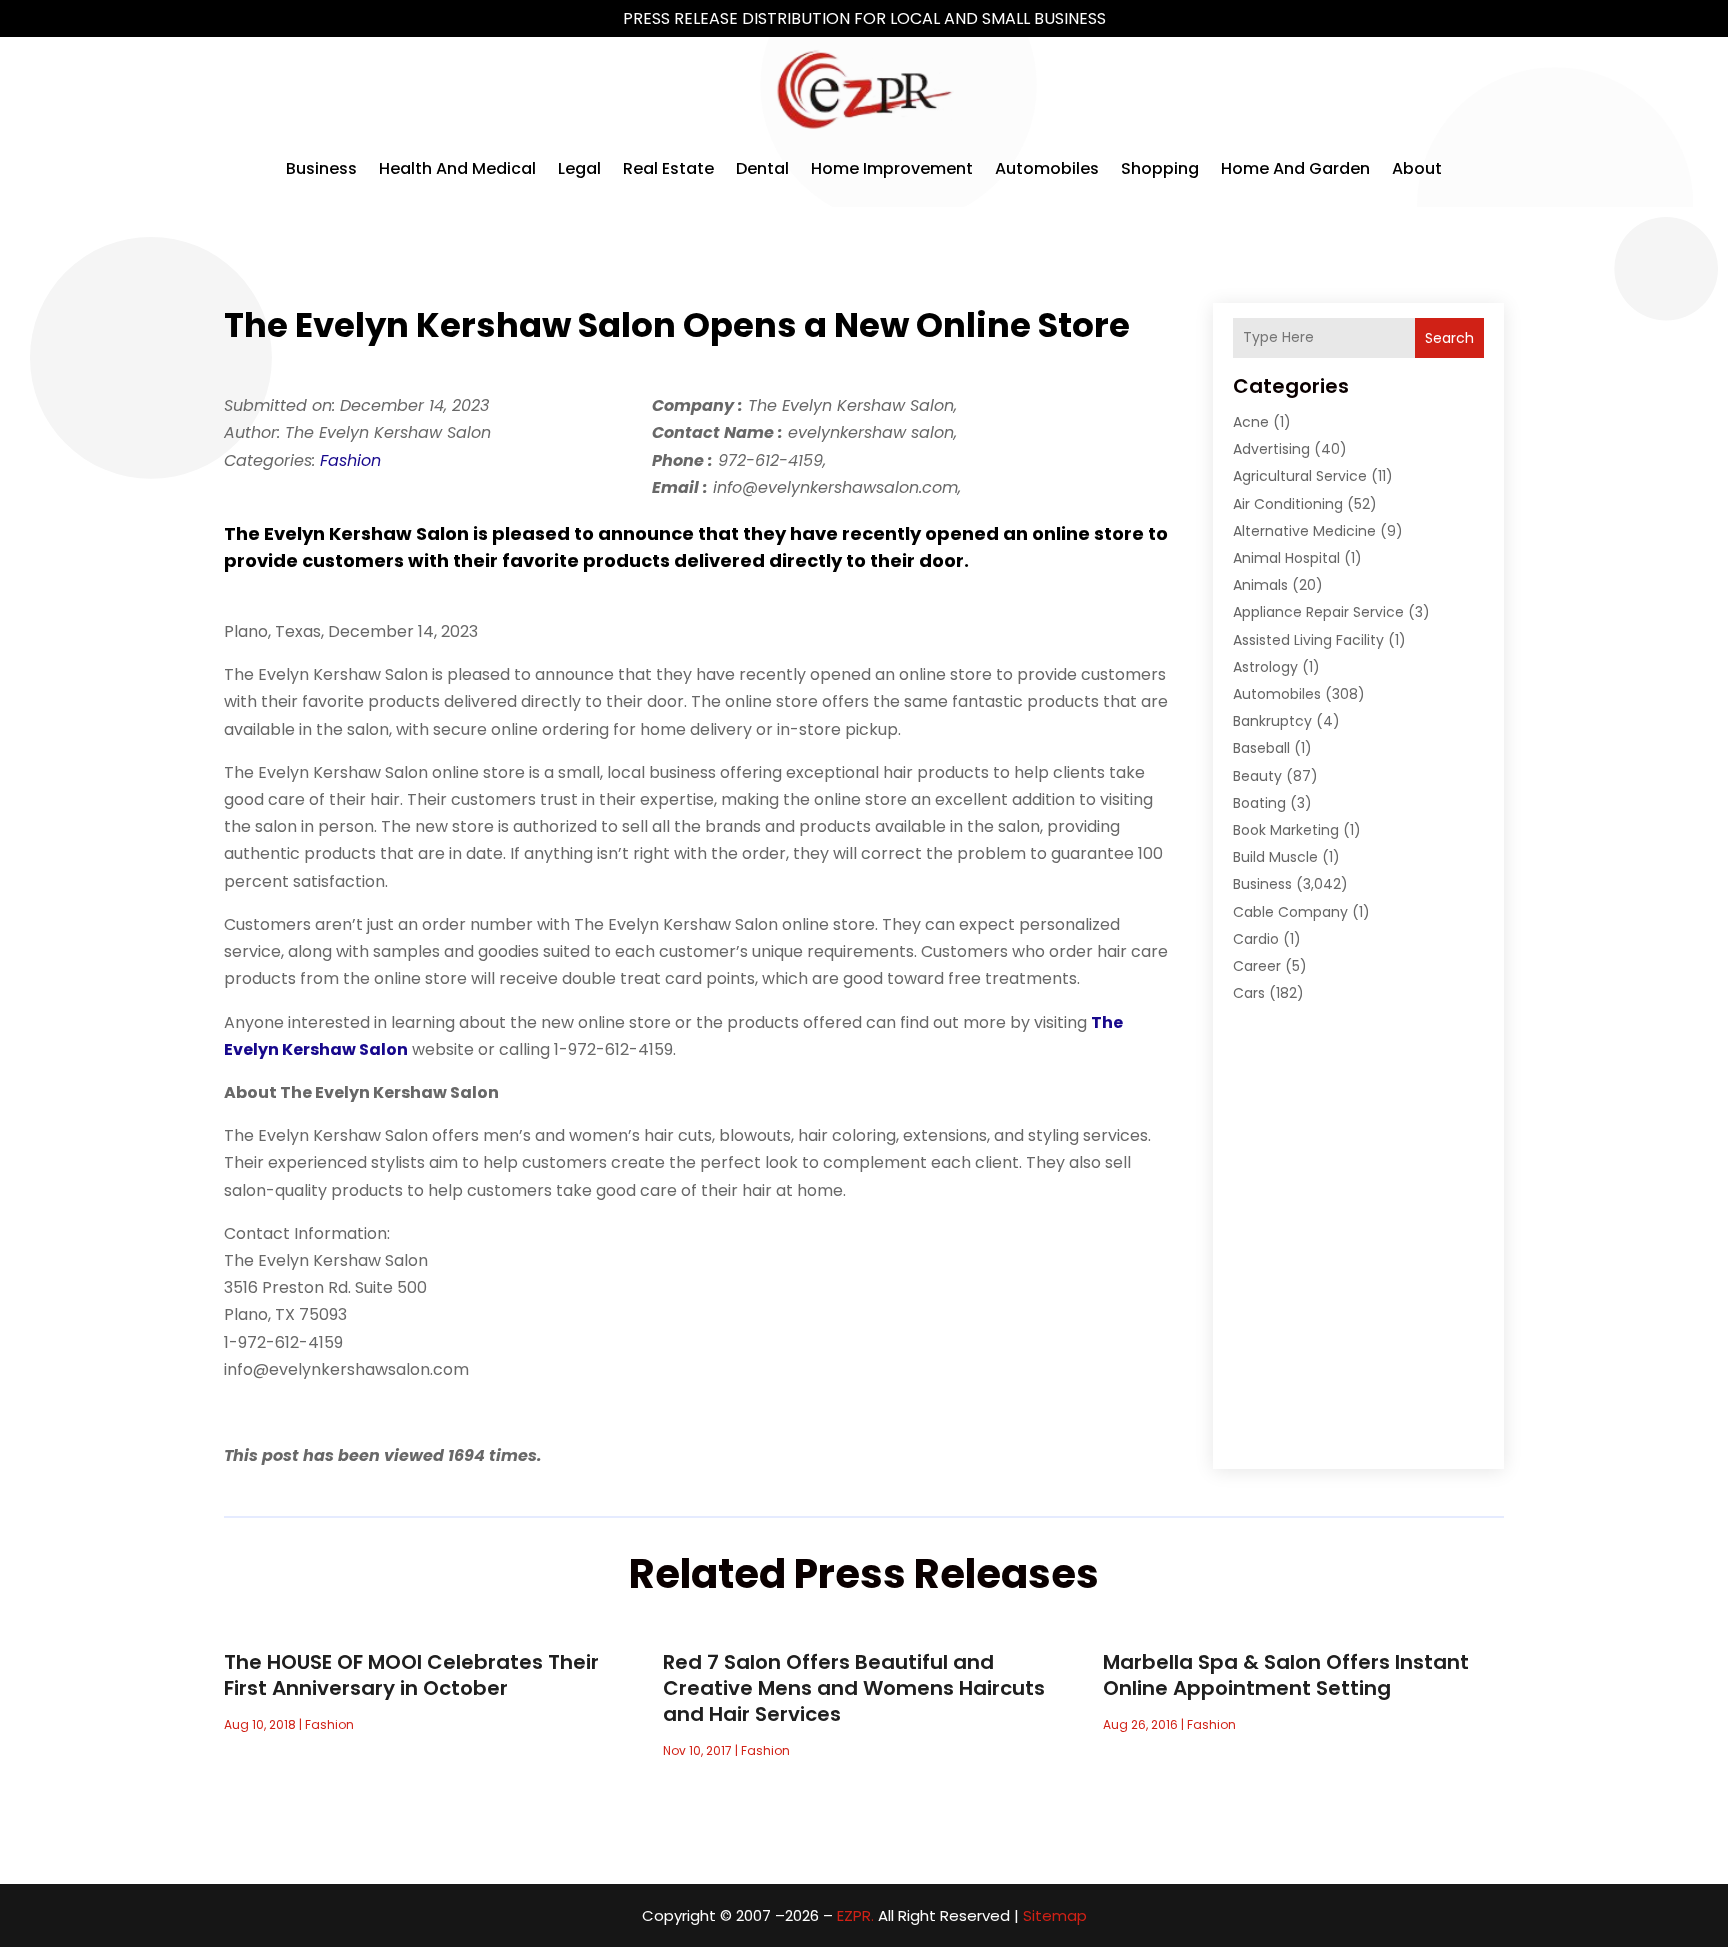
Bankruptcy (1272, 721)
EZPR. (855, 1915)
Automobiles (1047, 168)
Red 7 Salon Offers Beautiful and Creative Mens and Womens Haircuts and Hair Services (854, 1688)
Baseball (1261, 748)
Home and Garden (1295, 168)
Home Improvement (892, 168)
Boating (1259, 803)
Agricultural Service (1300, 476)
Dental (762, 168)
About (1417, 168)
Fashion (350, 460)
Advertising (1271, 449)
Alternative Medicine (1304, 531)
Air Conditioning (1288, 504)
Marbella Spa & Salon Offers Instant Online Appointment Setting (1286, 1675)
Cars (1249, 993)
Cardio (1256, 939)
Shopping (1160, 168)
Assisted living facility (1308, 640)
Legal (579, 168)
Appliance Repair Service (1318, 612)
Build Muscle (1275, 857)
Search (1449, 338)
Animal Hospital (1286, 558)
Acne (1251, 422)
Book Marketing (1286, 830)
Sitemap (1055, 1915)
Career (1257, 966)
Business (321, 168)
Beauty (1257, 776)
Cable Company (1290, 912)
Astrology (1265, 667)
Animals (1260, 585)
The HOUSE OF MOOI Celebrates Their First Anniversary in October (411, 1675)
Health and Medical (457, 168)
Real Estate (668, 168)
